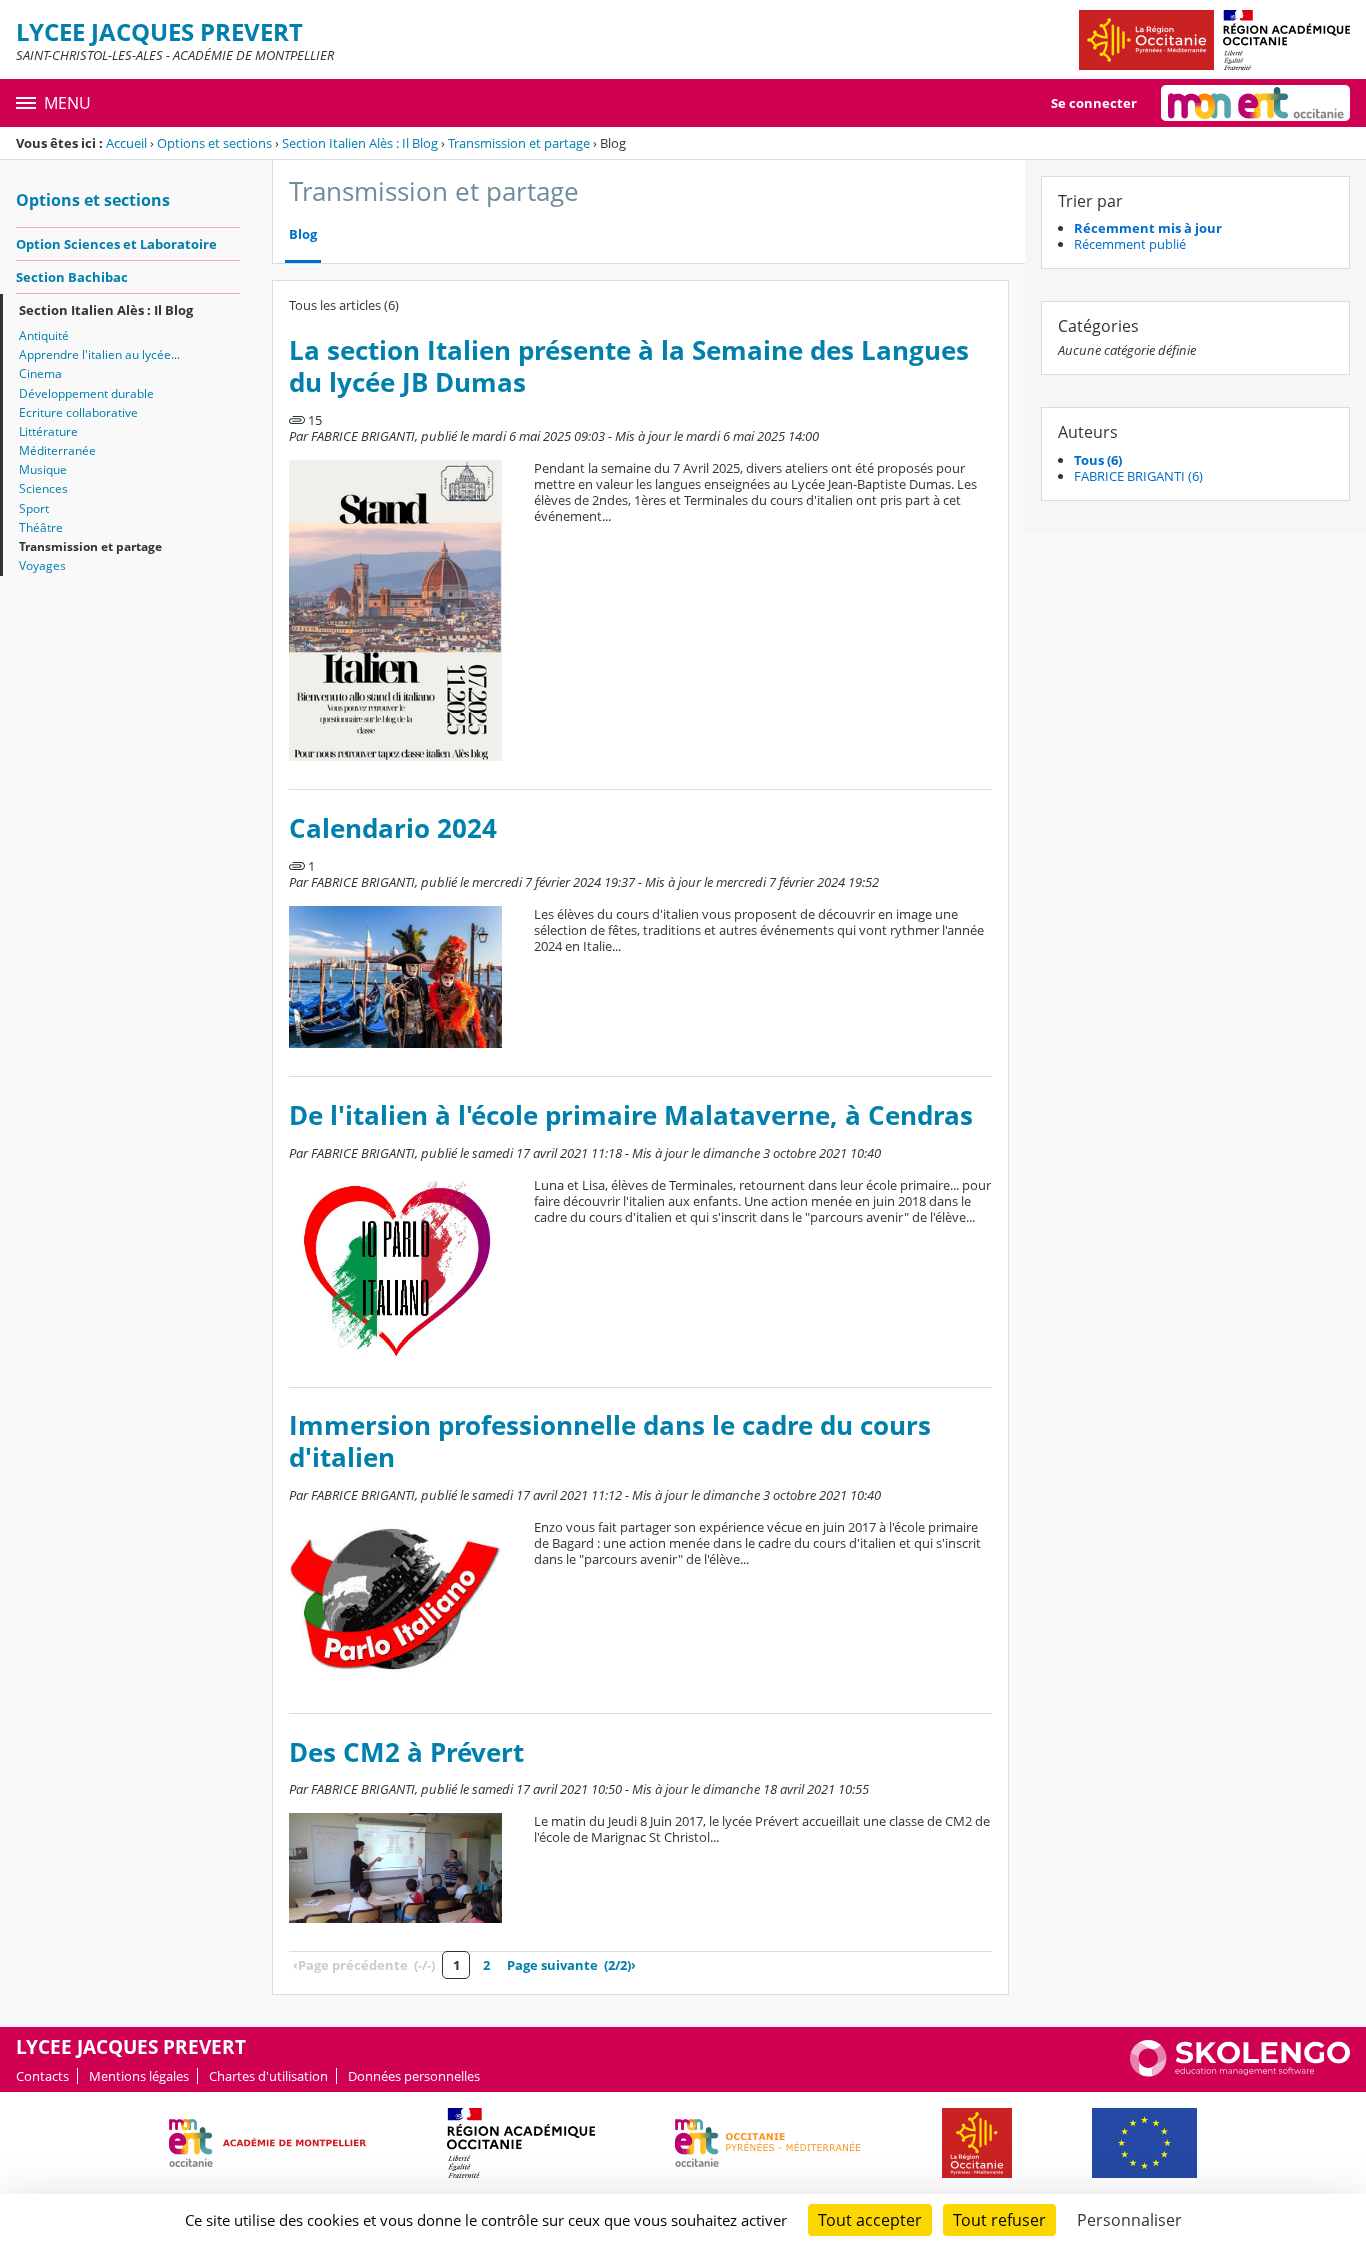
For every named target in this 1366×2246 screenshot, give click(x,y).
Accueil (126, 143)
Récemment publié (1130, 244)
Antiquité (44, 335)
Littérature (48, 431)
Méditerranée (57, 450)
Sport (34, 508)
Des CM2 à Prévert (406, 1752)
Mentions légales (139, 2076)
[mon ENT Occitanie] (1255, 103)
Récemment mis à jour (1148, 228)
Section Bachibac (72, 277)
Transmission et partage (519, 143)
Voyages (42, 565)
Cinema (40, 373)
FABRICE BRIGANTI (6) (1138, 476)
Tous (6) (1098, 460)
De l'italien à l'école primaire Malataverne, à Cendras (631, 1115)
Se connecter (1094, 103)
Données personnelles (414, 2076)
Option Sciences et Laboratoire (116, 244)
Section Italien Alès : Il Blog (360, 143)
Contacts (42, 2076)
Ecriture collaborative (78, 412)
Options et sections (214, 143)
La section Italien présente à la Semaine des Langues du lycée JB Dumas (629, 366)
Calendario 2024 (393, 828)
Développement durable (86, 393)
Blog (303, 234)
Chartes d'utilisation (268, 2076)
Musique (43, 469)
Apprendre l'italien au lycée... (99, 354)
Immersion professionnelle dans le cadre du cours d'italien (610, 1441)
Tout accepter (870, 2220)
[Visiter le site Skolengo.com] (1240, 2072)
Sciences (43, 488)
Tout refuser (999, 2220)
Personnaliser (1129, 2220)
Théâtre (41, 527)
